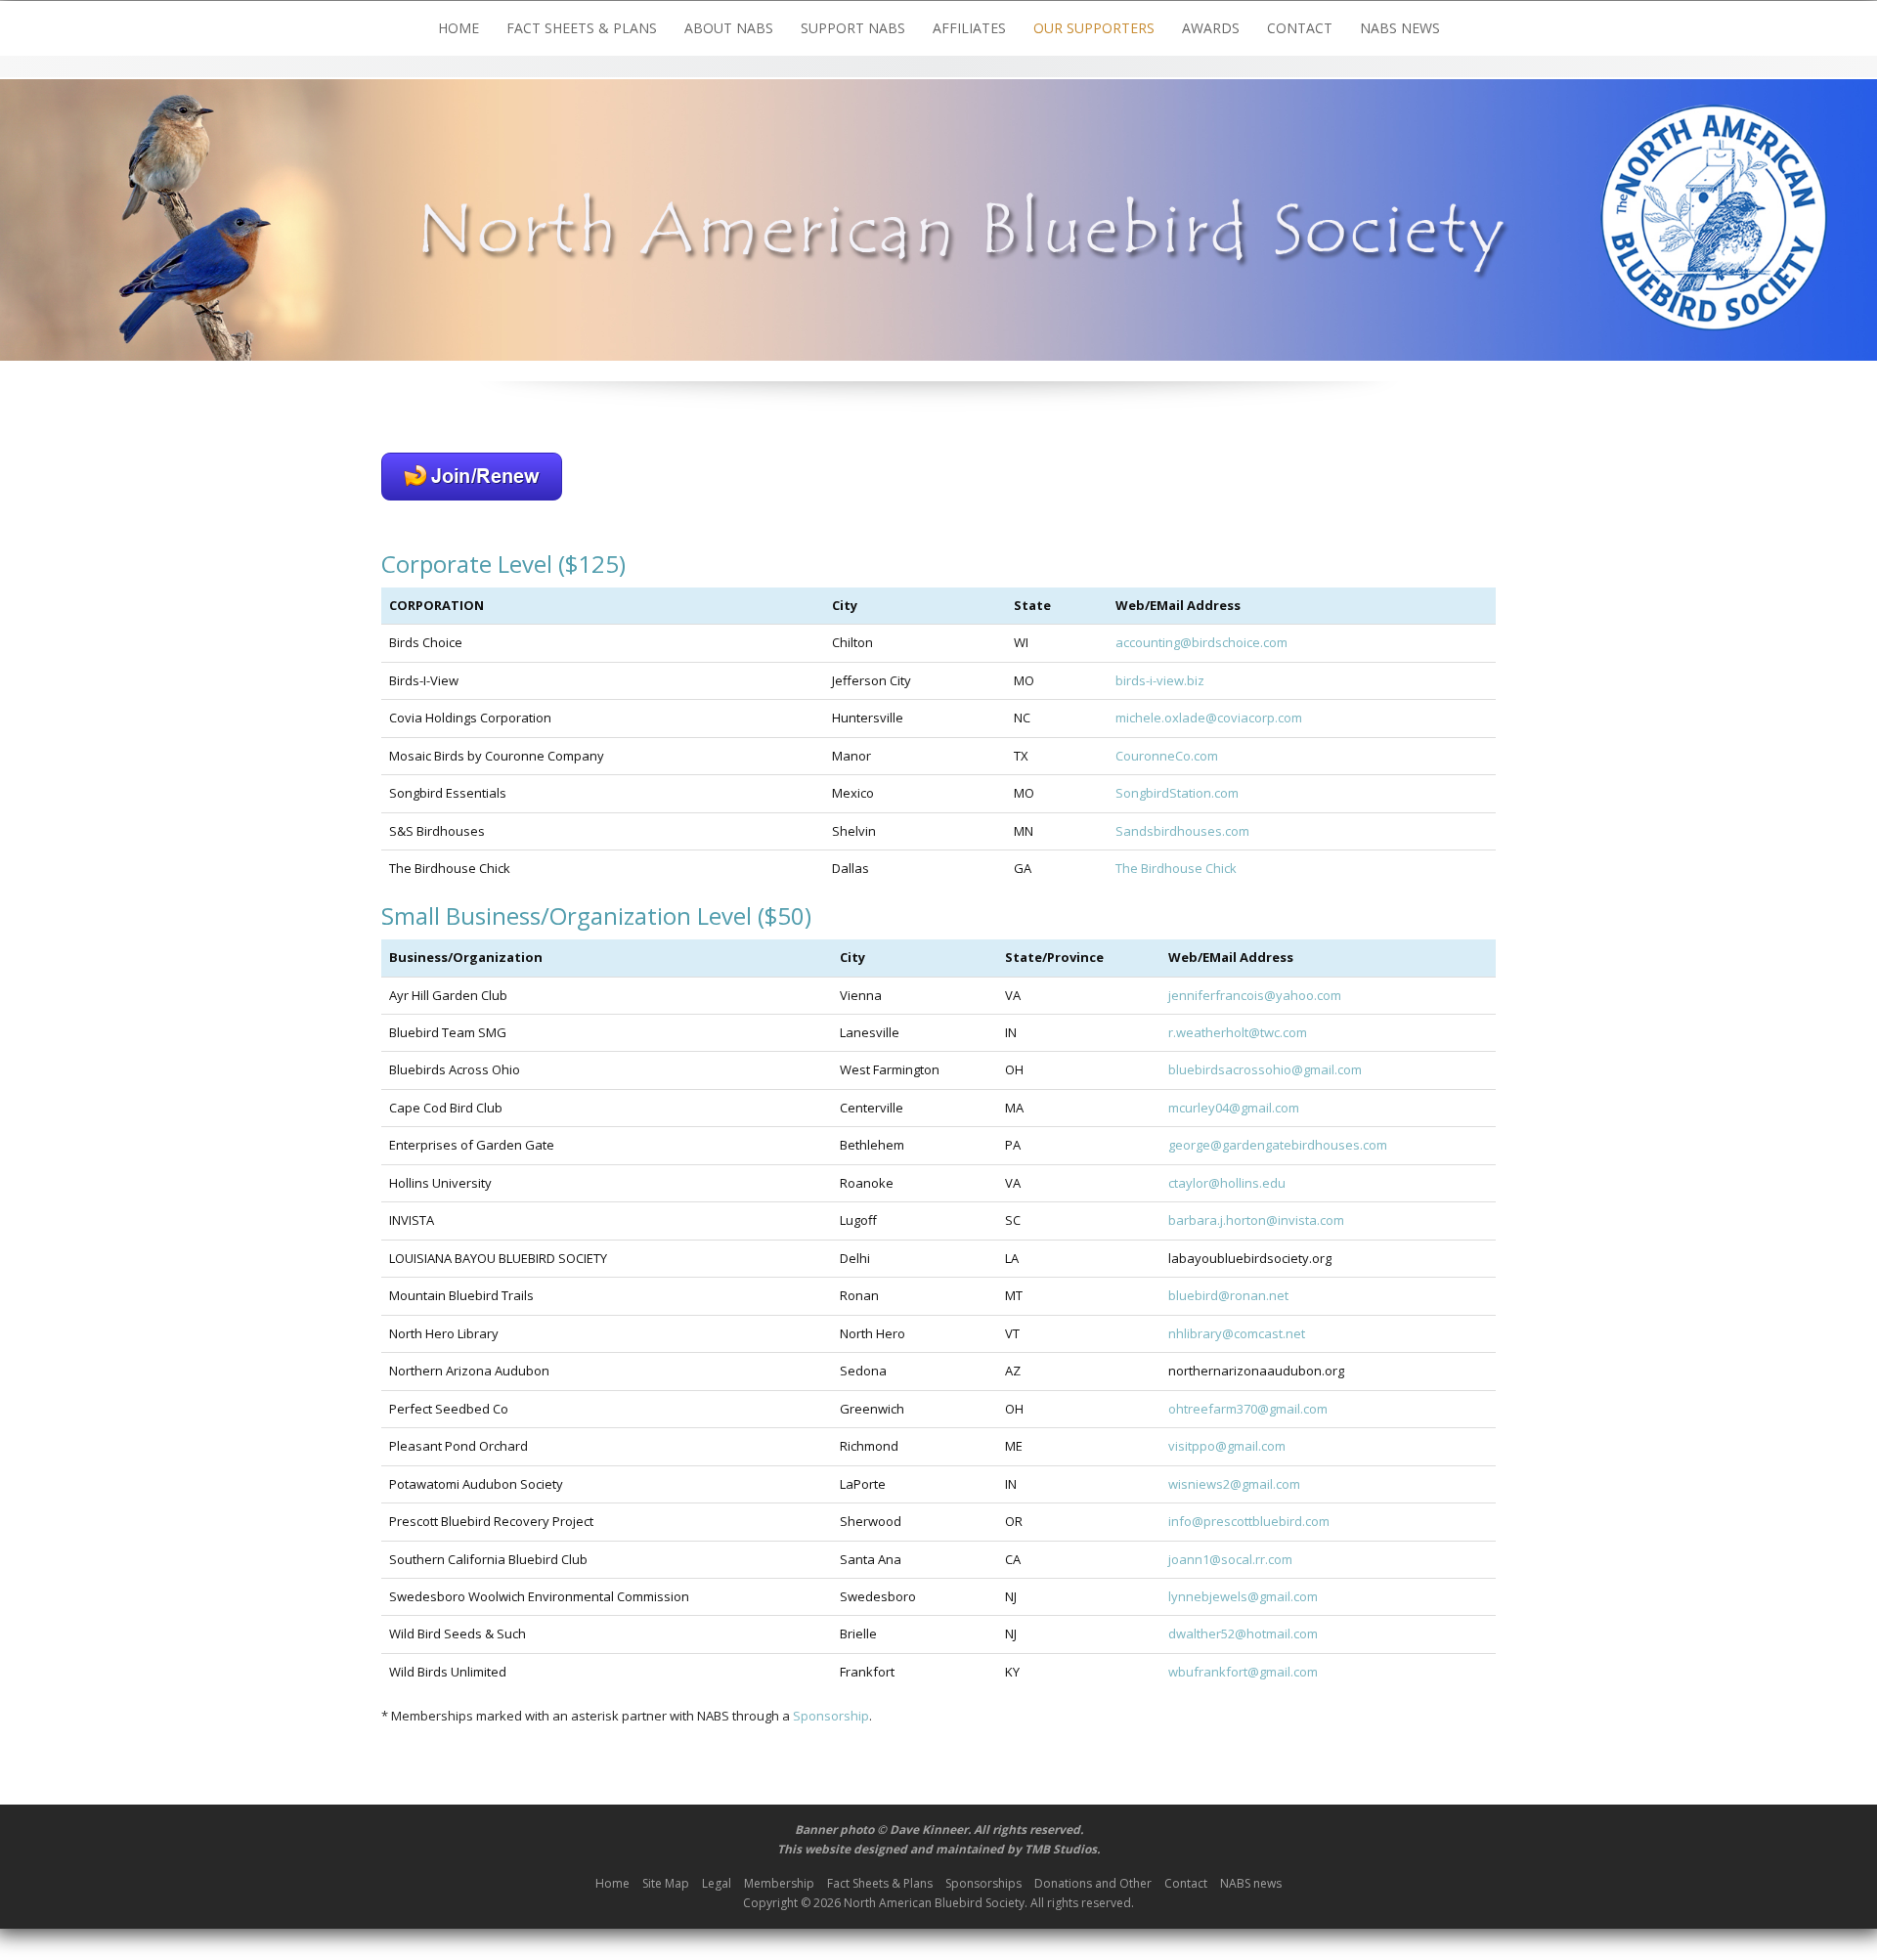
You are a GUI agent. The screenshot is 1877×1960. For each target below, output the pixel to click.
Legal (717, 1883)
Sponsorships (983, 1883)
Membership (779, 1883)
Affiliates (969, 28)
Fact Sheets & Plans (582, 28)
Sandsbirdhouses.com (1182, 831)
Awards (1211, 28)
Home (458, 28)
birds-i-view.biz (1160, 680)
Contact (1300, 28)
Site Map (666, 1883)
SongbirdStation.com (1177, 793)
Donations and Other (1093, 1883)
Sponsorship (831, 1716)
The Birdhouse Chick (1176, 868)
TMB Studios (1061, 1849)
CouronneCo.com (1167, 756)
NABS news (1400, 28)
